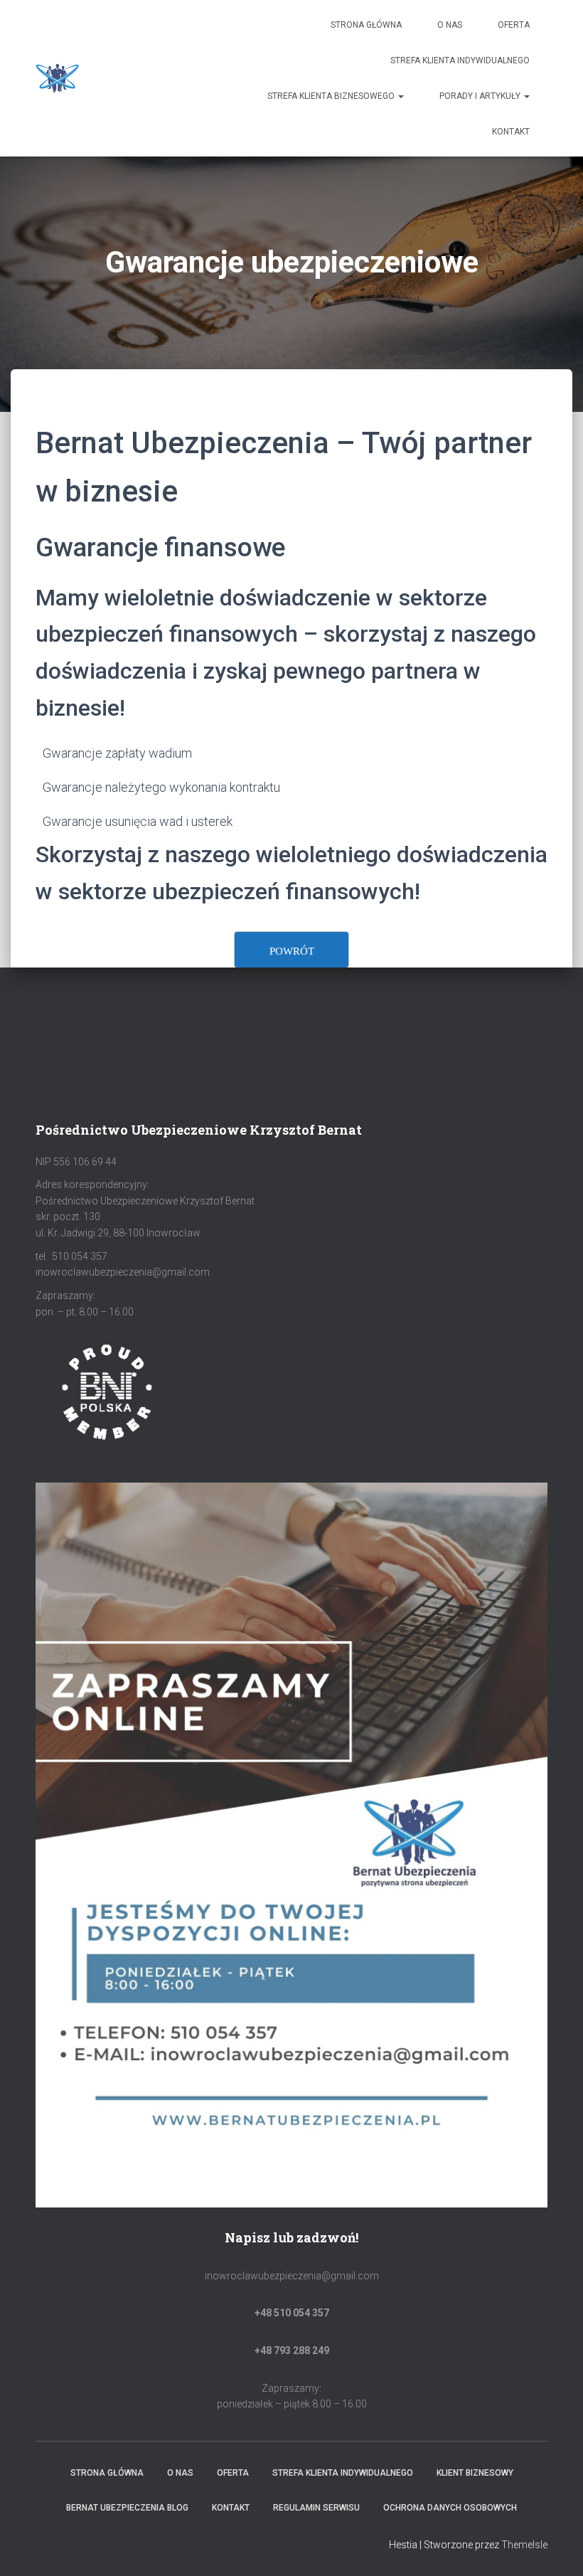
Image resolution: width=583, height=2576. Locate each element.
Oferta (514, 25)
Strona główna (366, 25)
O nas (450, 25)
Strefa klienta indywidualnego (460, 60)
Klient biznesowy (475, 2473)
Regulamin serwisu (316, 2508)
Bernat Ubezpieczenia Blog (127, 2508)
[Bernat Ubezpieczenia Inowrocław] (119, 78)
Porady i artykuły (481, 96)
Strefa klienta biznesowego (332, 96)
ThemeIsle (524, 2545)
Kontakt (511, 132)
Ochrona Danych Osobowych (450, 2508)
